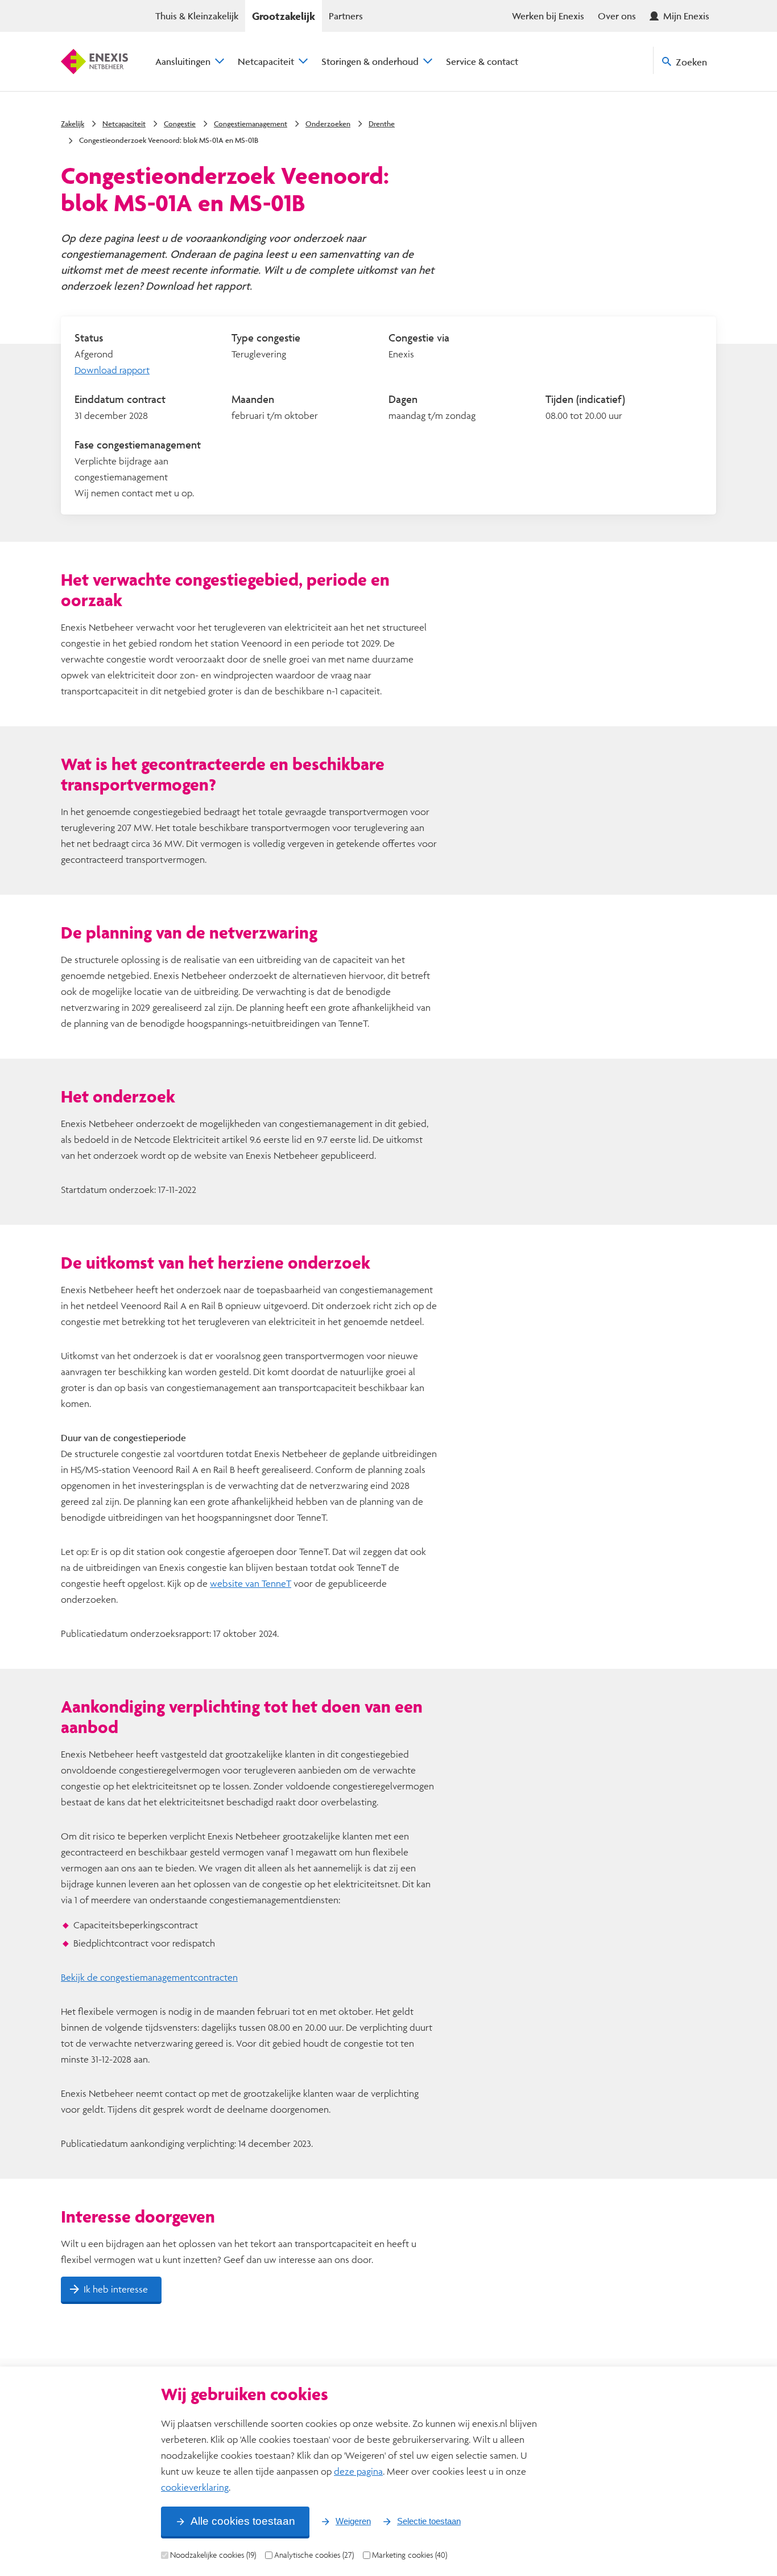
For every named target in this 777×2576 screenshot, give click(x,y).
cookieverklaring (195, 2487)
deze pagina (358, 2471)
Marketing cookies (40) (410, 2555)
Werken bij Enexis (548, 16)
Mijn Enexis (686, 16)
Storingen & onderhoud (370, 61)
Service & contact (482, 61)
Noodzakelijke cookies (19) (213, 2555)
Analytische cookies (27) (314, 2555)
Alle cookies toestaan (243, 2521)
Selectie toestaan (429, 2521)
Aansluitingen (183, 61)
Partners (346, 16)
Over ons (617, 16)
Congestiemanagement (251, 124)
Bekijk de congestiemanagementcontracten (149, 1977)
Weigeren (353, 2521)
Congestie (180, 124)
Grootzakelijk (284, 16)
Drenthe (382, 124)
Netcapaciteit (266, 61)
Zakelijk (73, 124)
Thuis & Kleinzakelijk (197, 16)
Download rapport (112, 370)
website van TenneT (251, 1583)
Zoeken (691, 62)
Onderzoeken (328, 124)
